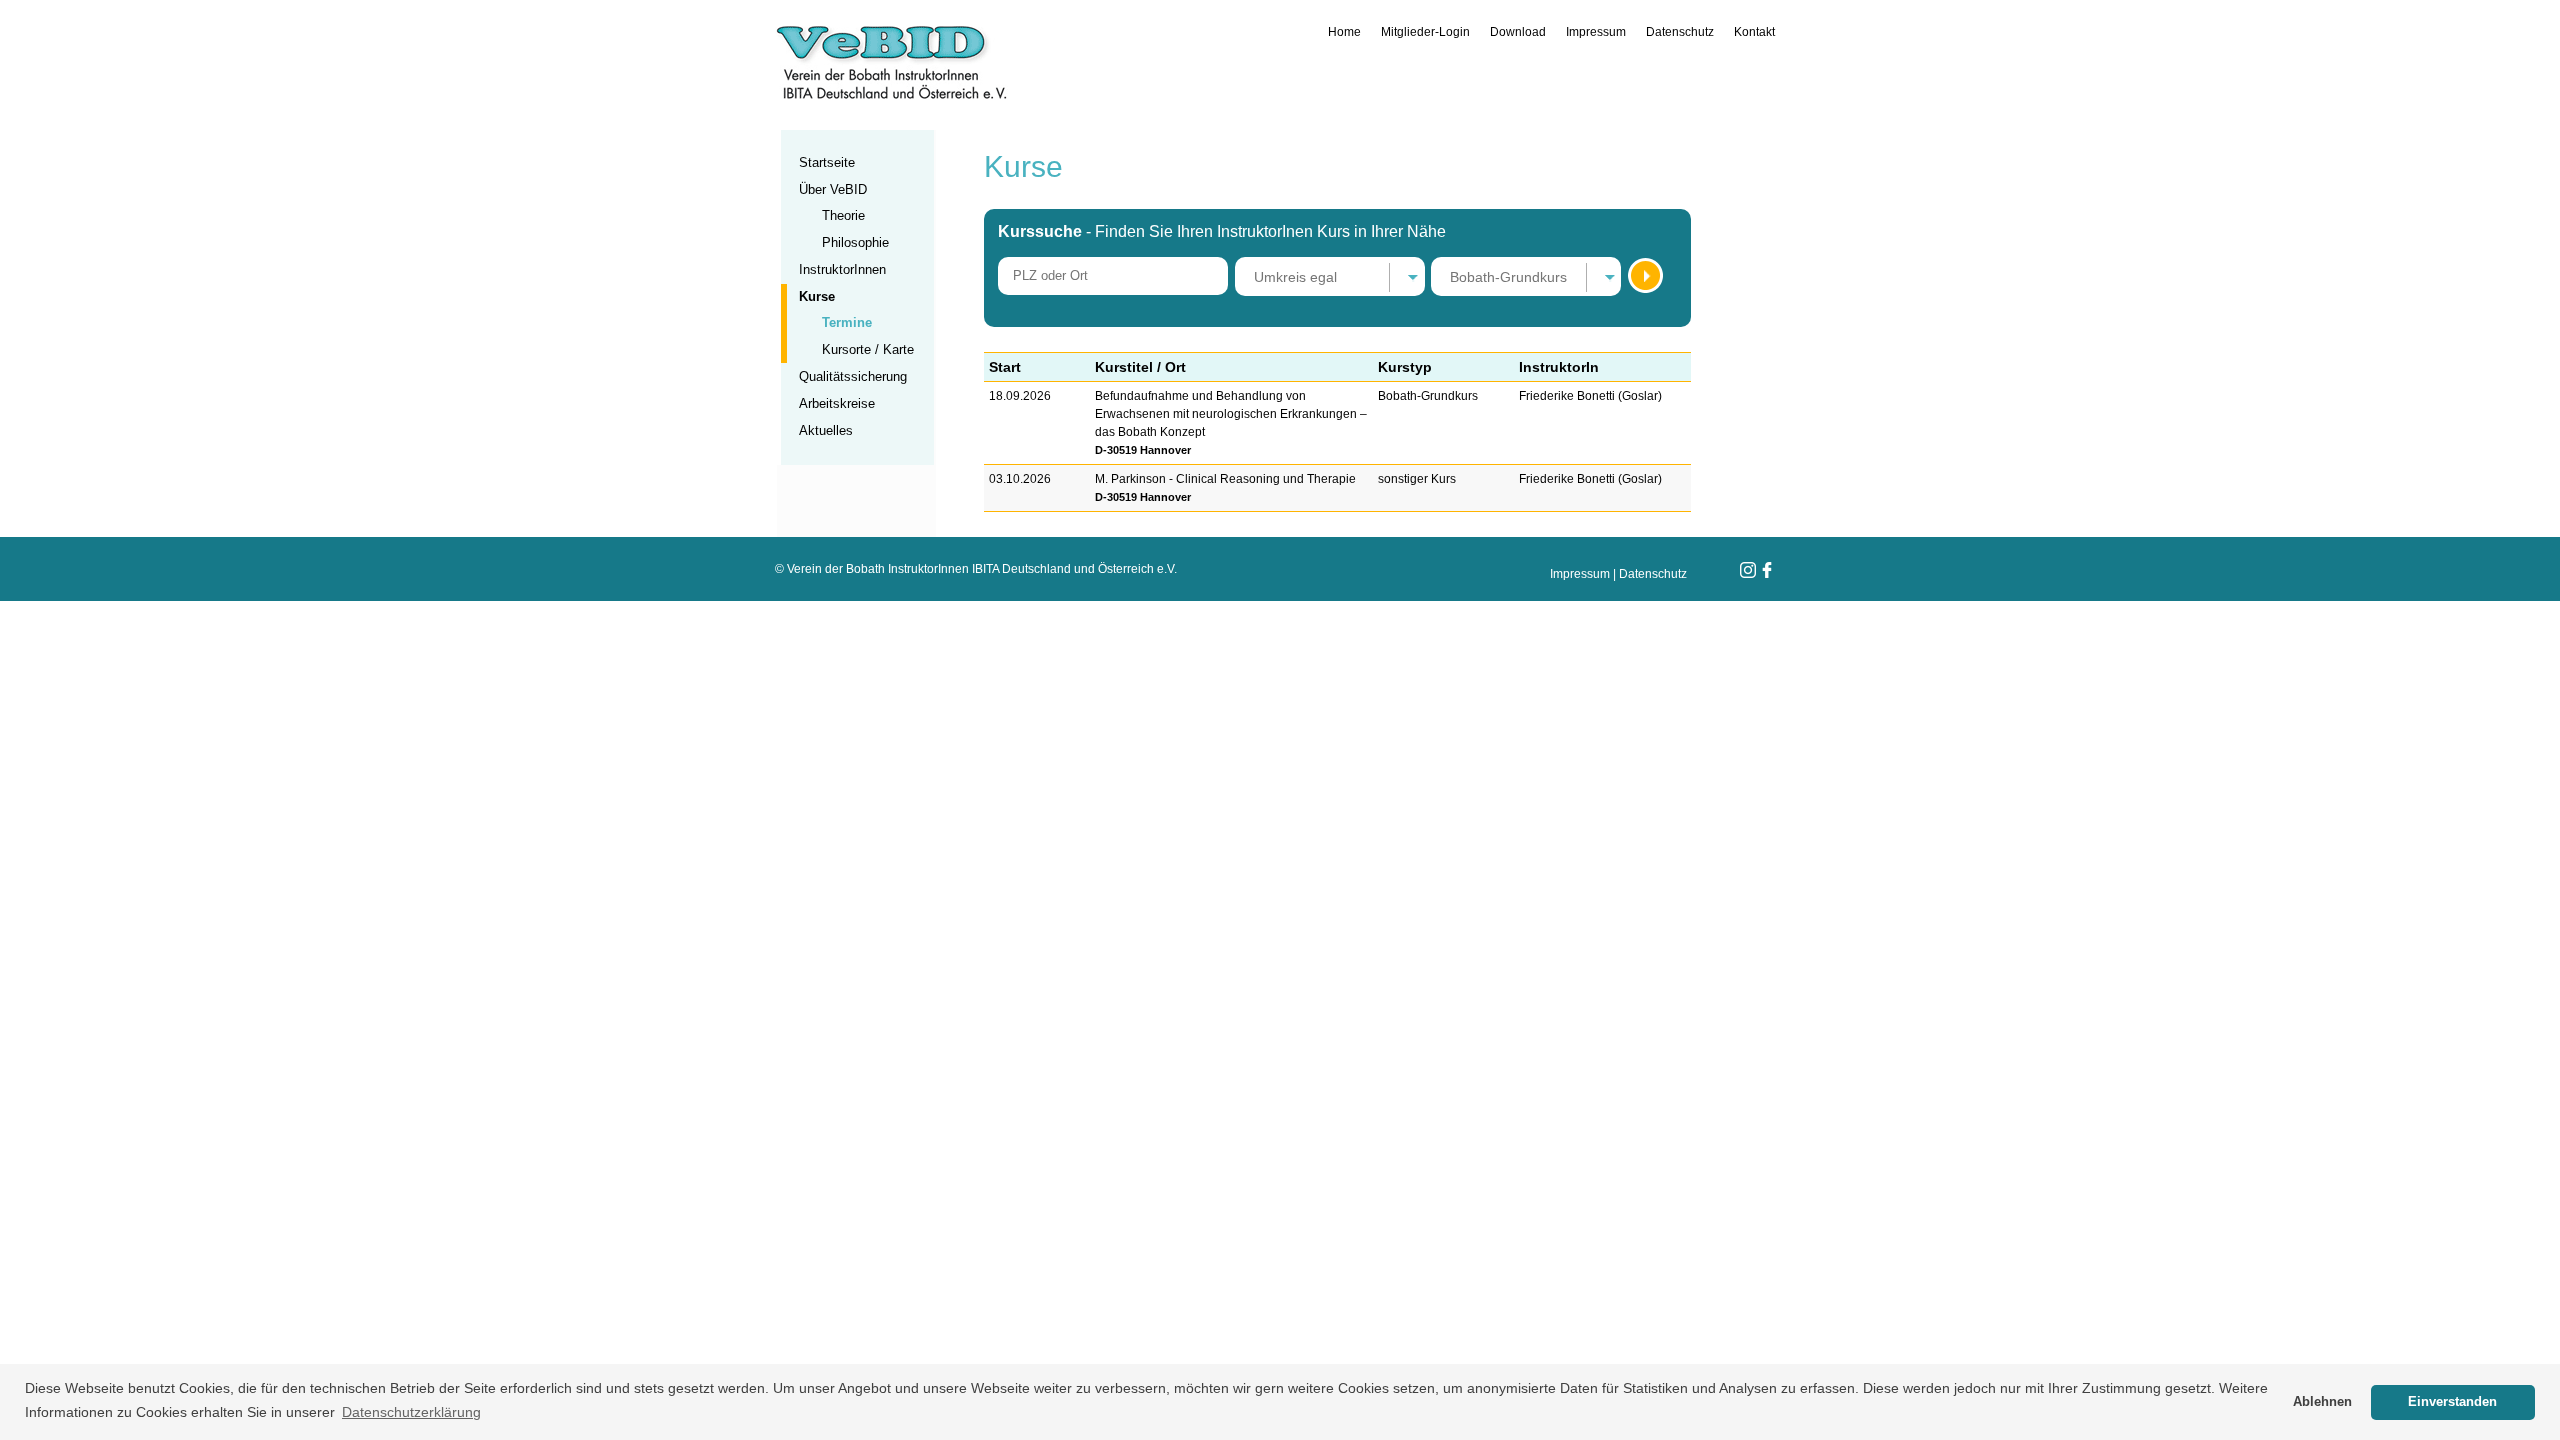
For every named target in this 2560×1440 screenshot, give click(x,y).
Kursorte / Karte (868, 349)
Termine (847, 322)
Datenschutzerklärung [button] (411, 1412)
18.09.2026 (1020, 396)
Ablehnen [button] (2322, 1402)
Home (1344, 32)
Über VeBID (833, 189)
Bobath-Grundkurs (1428, 396)
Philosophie (855, 242)
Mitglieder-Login (1425, 32)
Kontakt (1754, 32)
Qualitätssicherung (853, 376)
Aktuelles (826, 430)
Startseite (827, 162)
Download (1518, 32)
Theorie (843, 215)
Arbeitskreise (837, 403)
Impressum (1596, 32)
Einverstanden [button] (2452, 1402)
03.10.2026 (1020, 479)
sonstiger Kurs (1417, 479)
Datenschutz (1680, 32)
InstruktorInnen (842, 269)
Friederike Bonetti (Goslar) (1590, 396)
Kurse (817, 296)
